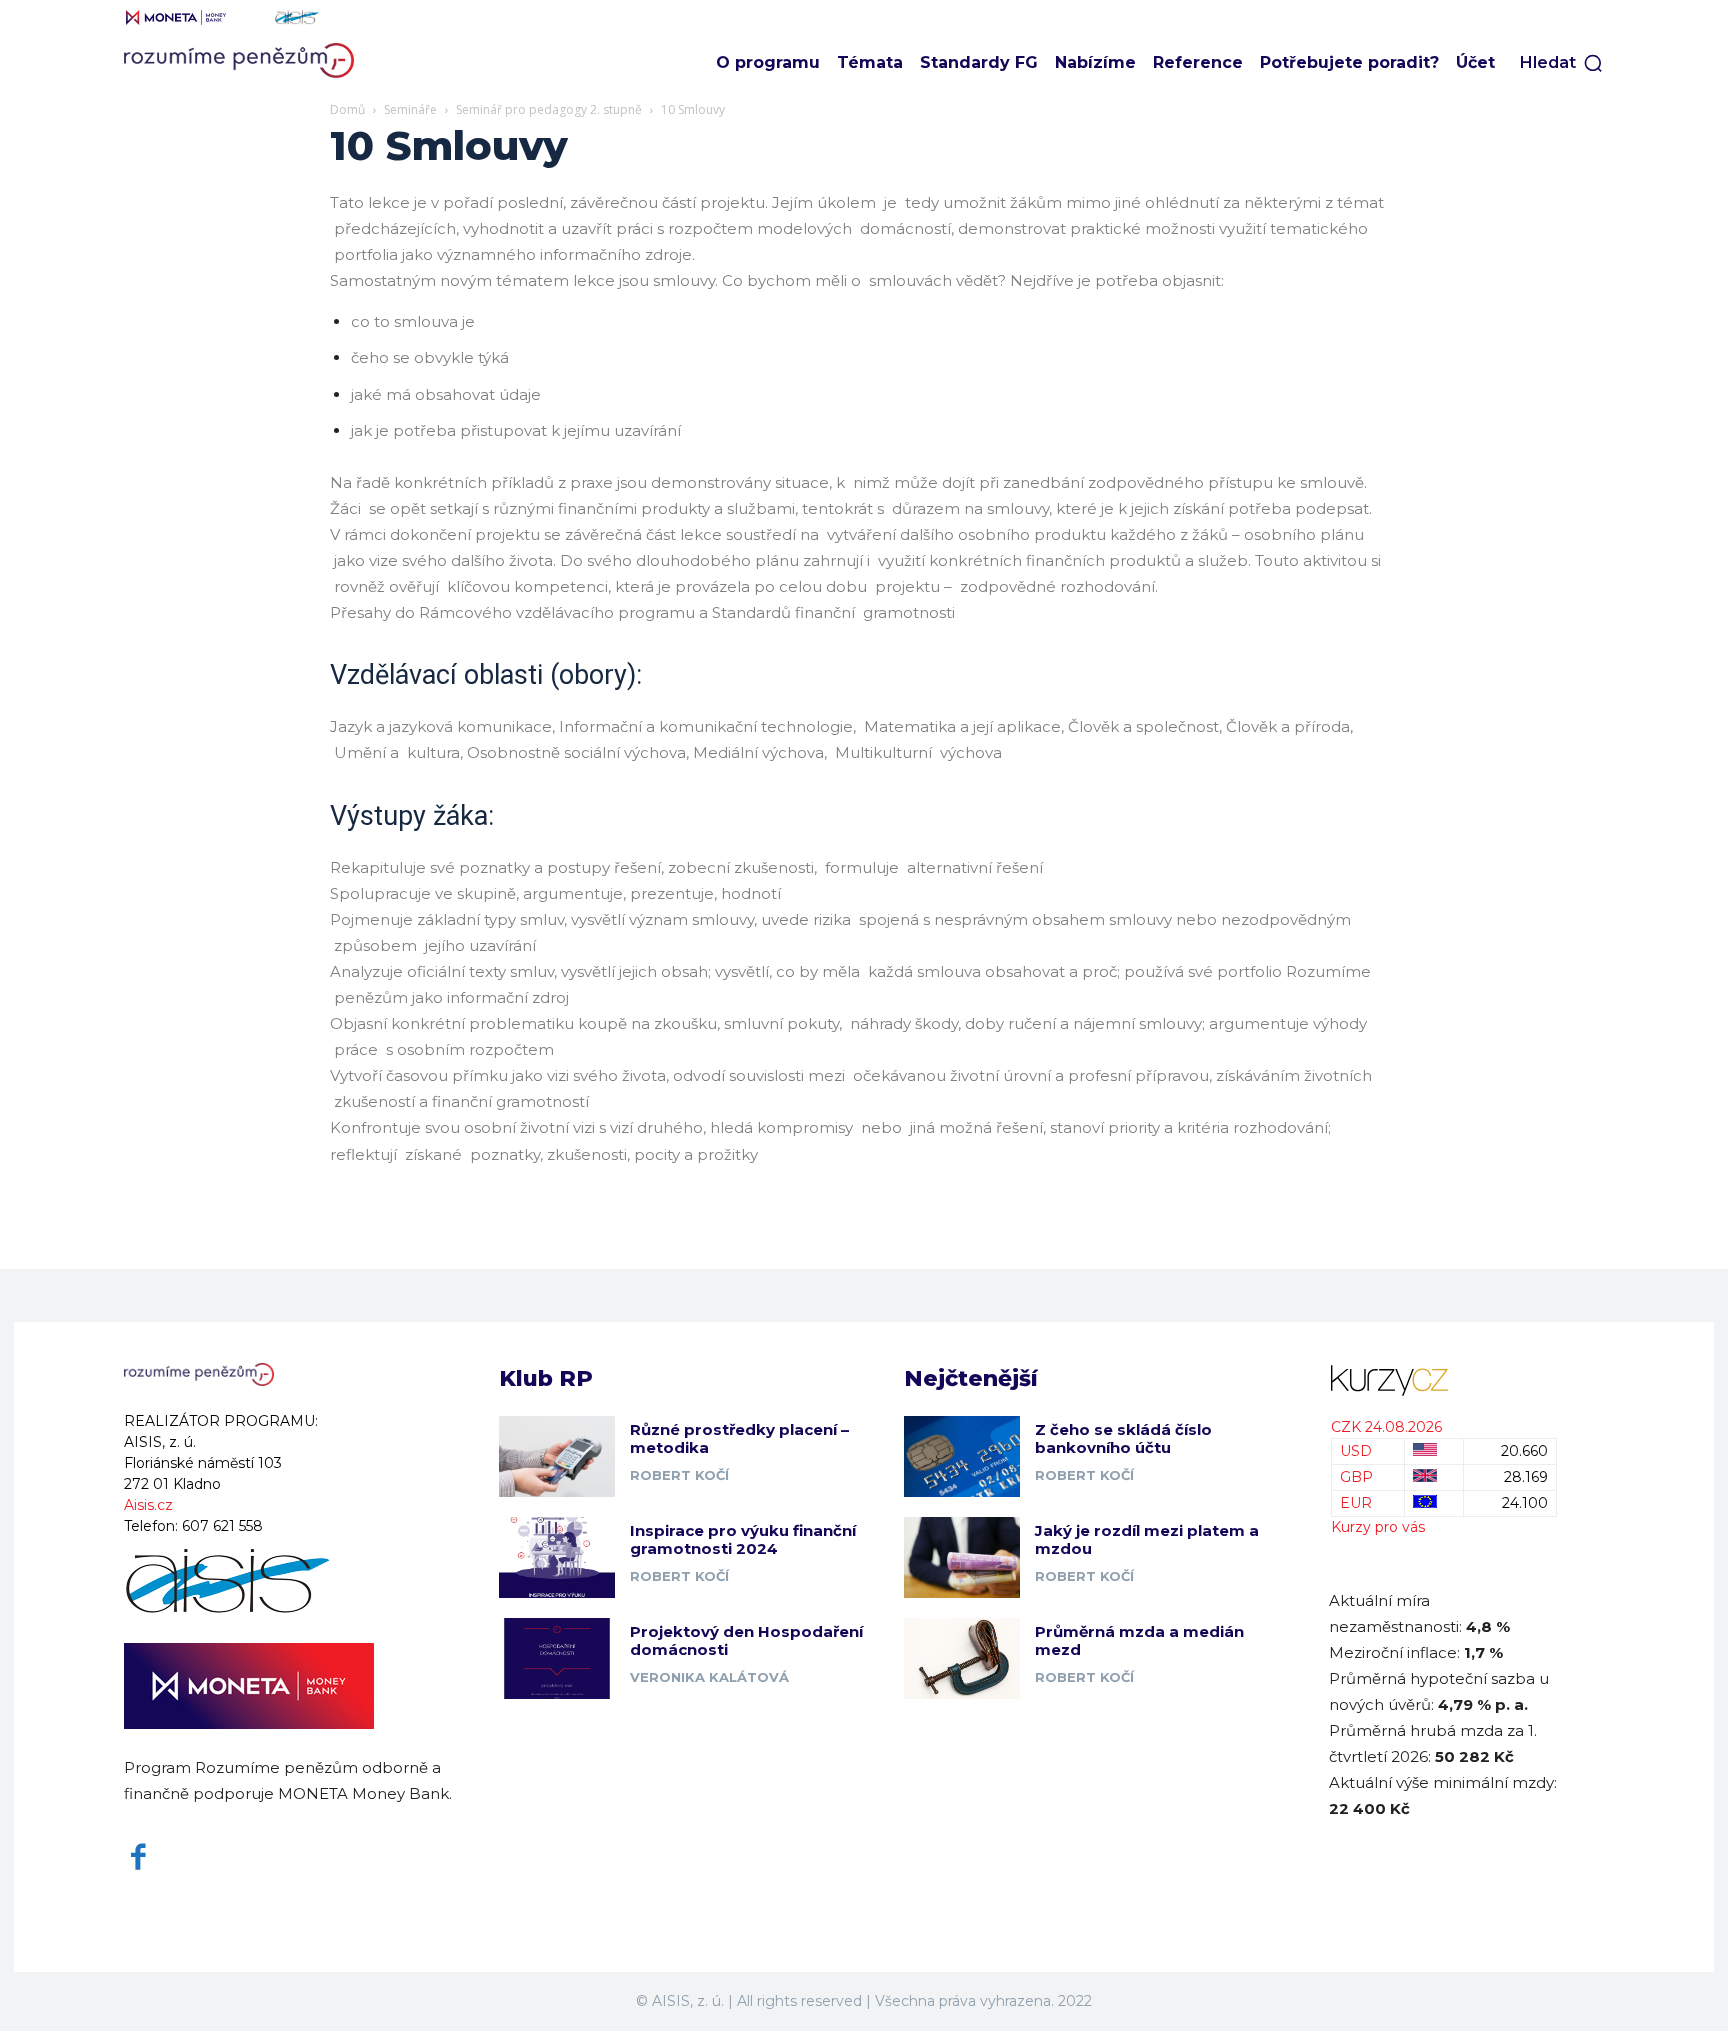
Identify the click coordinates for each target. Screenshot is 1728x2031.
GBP (1356, 1477)
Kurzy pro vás (1378, 1527)
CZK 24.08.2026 (1386, 1427)
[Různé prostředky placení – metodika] (557, 1456)
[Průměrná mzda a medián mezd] (962, 1658)
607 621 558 (222, 1526)
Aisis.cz (148, 1505)
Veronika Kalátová (709, 1677)
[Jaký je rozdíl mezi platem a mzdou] (962, 1557)
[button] (1562, 63)
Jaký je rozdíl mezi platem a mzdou (1147, 1539)
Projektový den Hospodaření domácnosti (746, 1640)
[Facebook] (138, 1857)
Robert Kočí (679, 1475)
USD (1356, 1451)
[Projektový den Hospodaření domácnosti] (557, 1658)
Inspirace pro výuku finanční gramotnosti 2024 (743, 1539)
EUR (1356, 1503)
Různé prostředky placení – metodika (739, 1438)
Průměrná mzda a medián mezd (1139, 1640)
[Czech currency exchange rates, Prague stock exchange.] (1444, 1380)
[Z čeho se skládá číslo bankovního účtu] (962, 1456)
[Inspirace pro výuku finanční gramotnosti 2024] (557, 1557)
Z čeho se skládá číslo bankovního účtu (1123, 1438)
